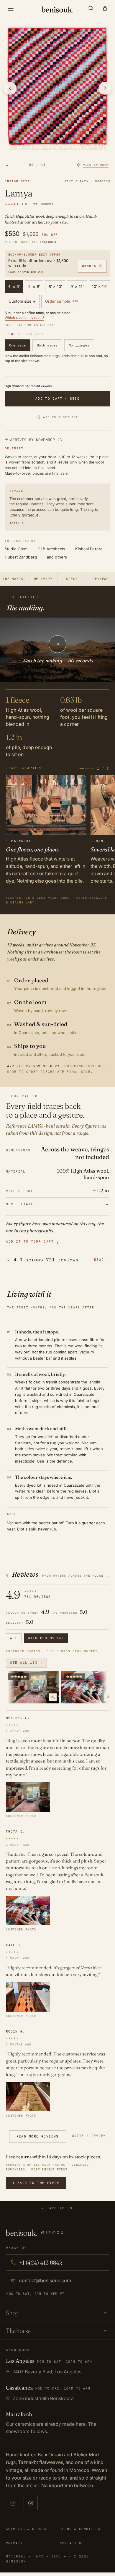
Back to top (61, 2208)
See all (26, 1663)
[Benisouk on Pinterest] (31, 2503)
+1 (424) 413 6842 (41, 2262)
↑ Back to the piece (36, 2183)
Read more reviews (38, 2136)
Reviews (101, 579)
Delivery (43, 579)
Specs (72, 579)
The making (14, 579)
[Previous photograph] (10, 88)
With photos (46, 1638)
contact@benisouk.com (45, 2280)
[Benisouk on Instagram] (13, 2503)
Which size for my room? (24, 318)
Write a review (89, 2136)
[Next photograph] (105, 88)
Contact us (72, 2543)
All (14, 1638)
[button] (91, 8)
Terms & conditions (81, 2529)
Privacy (14, 2543)
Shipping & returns (27, 2529)
